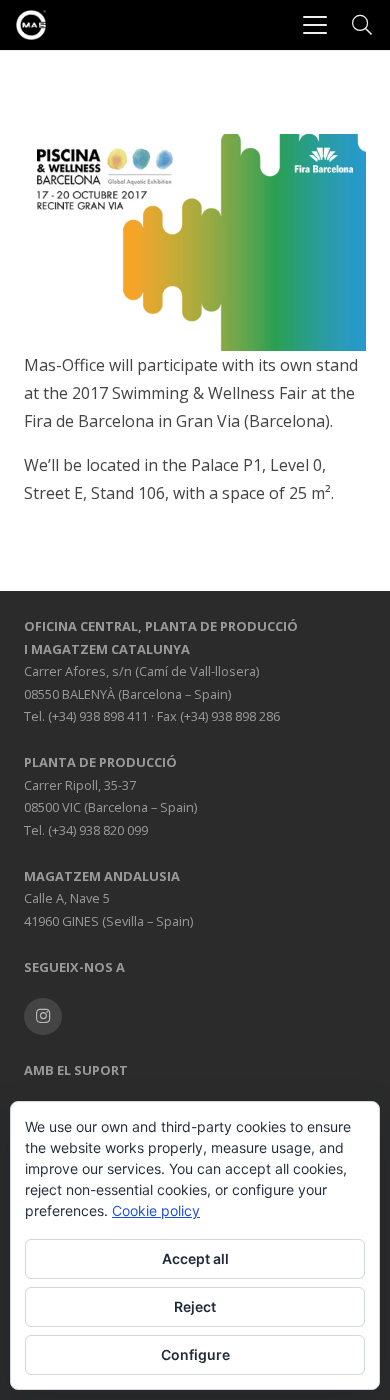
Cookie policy (156, 1210)
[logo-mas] (31, 25)
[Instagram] (43, 1017)
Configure (195, 1354)
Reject (195, 1306)
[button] (315, 25)
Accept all (195, 1258)
